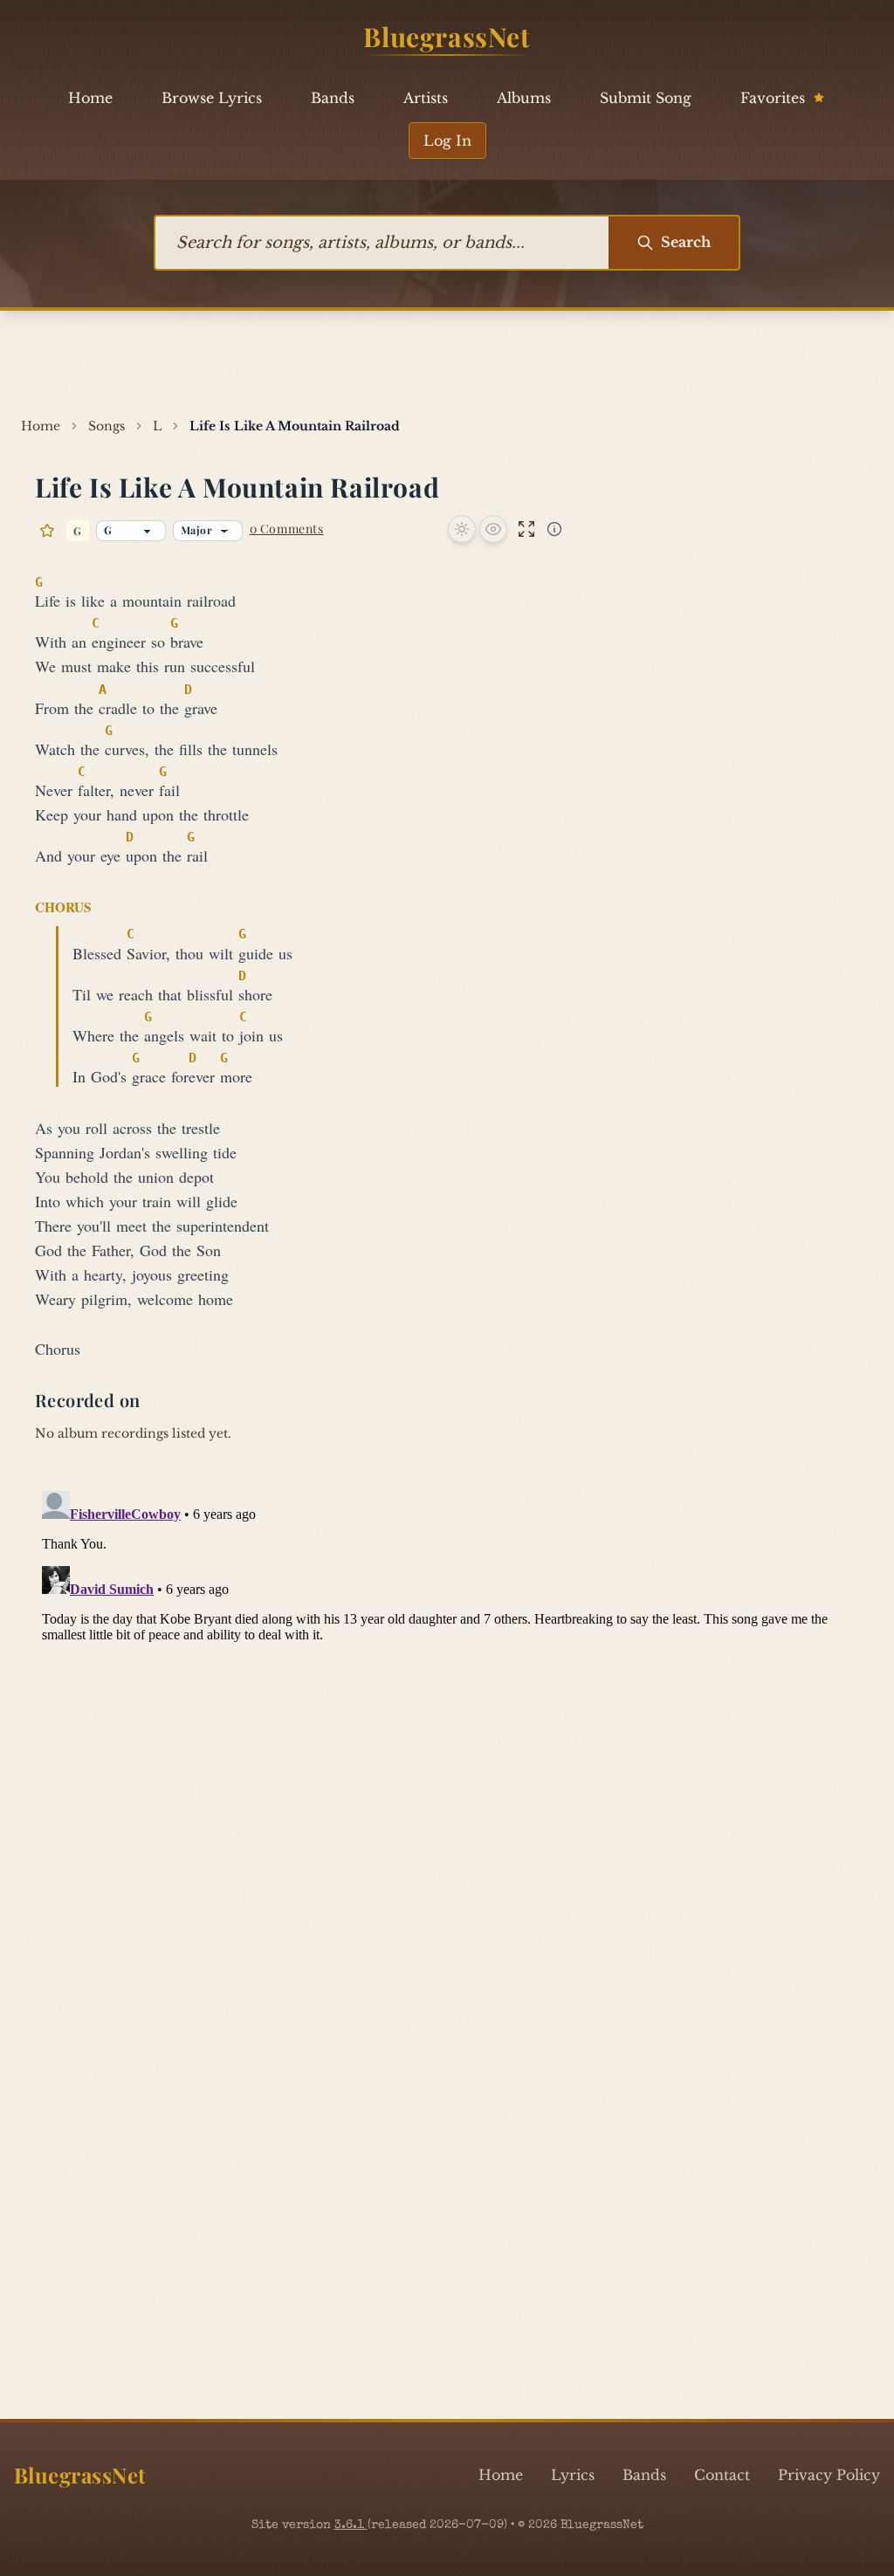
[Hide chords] (493, 529)
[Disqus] (447, 1702)
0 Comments (287, 529)
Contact (722, 2475)
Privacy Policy (829, 2475)
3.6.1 (351, 2525)
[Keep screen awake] (462, 529)
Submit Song (646, 98)
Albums (524, 98)
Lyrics (573, 2475)
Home (90, 98)
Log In (447, 141)
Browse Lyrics (212, 98)
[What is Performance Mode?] (554, 529)
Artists (426, 98)
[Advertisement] (447, 364)
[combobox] (382, 243)
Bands (333, 98)
